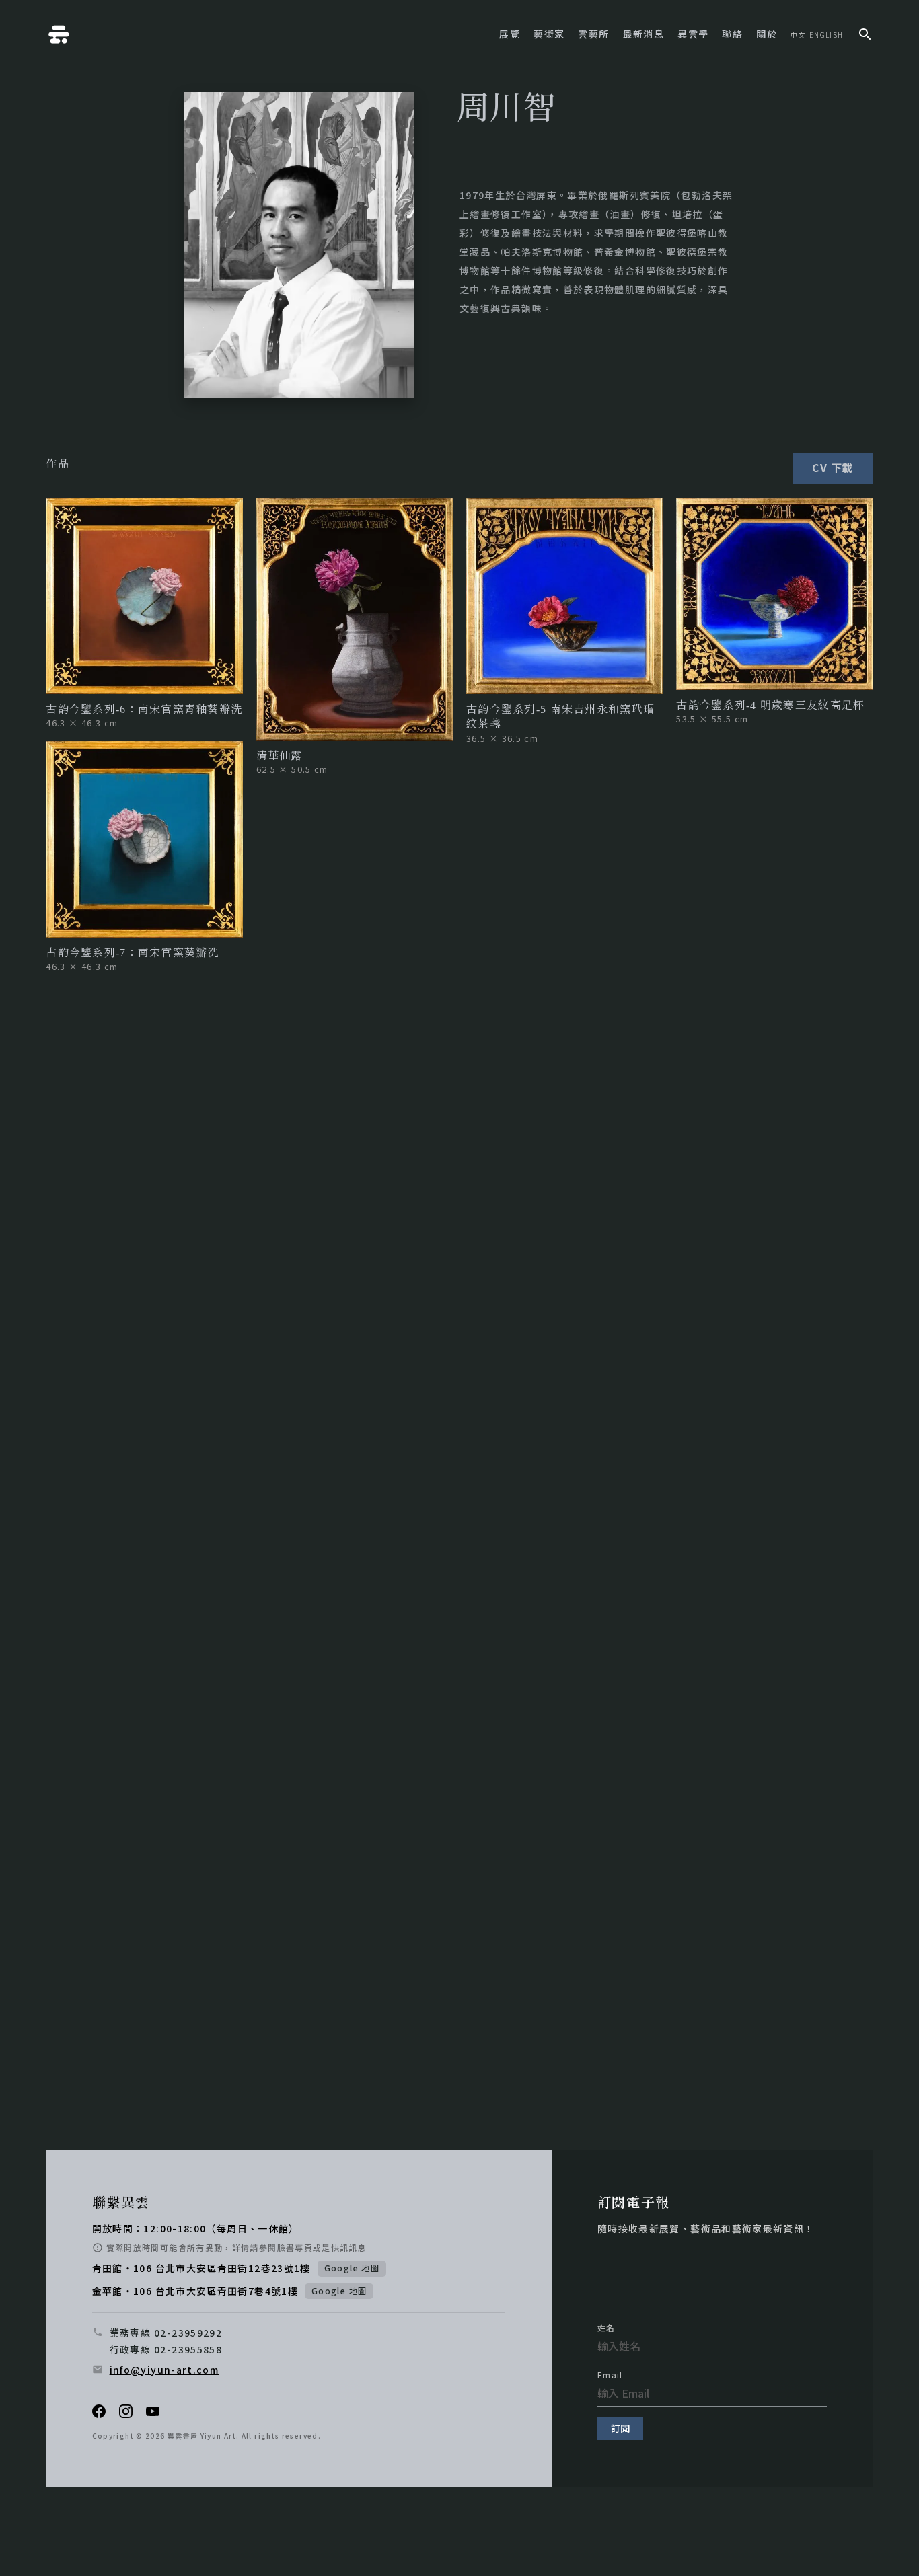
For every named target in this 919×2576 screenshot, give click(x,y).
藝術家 (549, 34)
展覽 (510, 34)
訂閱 (620, 2428)
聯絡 (732, 34)
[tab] (58, 463)
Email (610, 2375)
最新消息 (644, 34)
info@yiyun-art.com (164, 2370)
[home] (59, 34)
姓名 (606, 2328)
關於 (767, 34)
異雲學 (693, 34)
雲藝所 (593, 34)
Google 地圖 (352, 2268)
